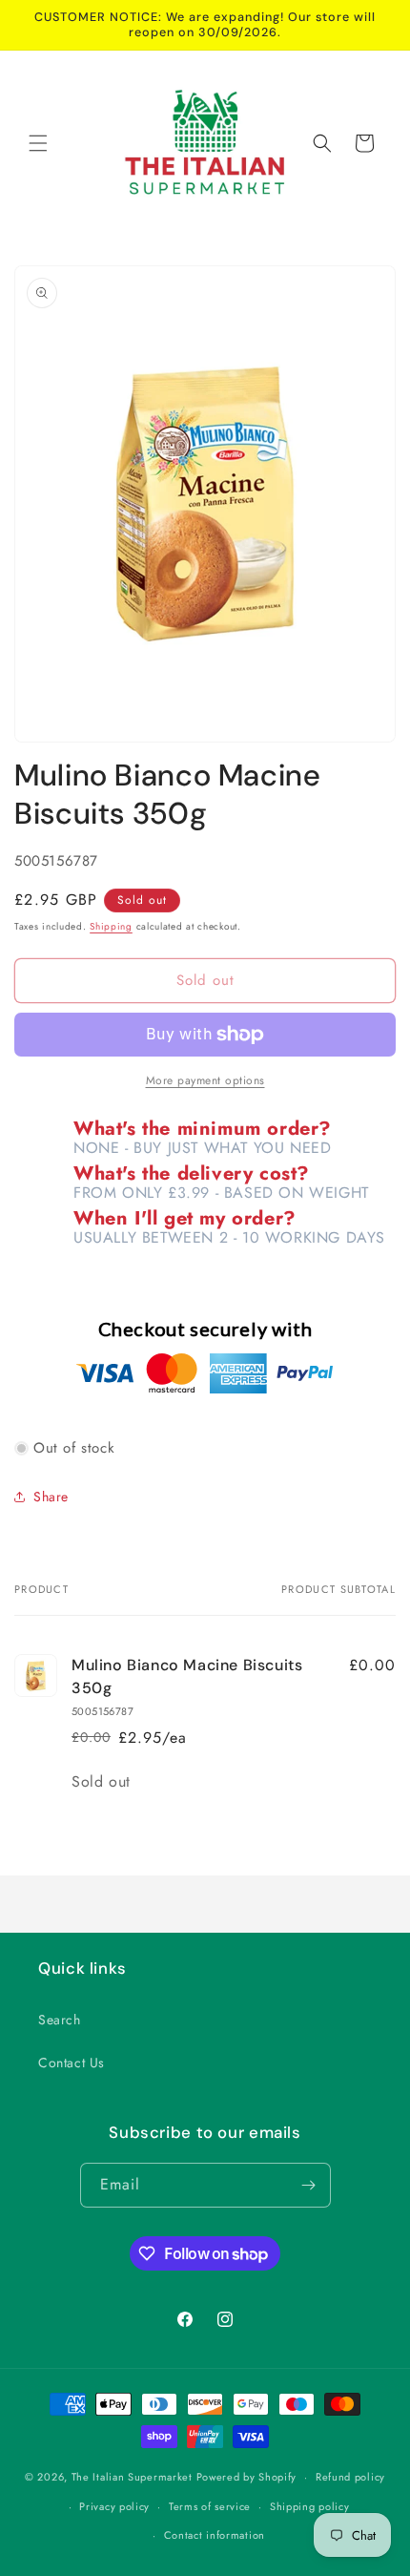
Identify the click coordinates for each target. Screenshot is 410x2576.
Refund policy (350, 2477)
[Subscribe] (309, 2185)
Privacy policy (114, 2506)
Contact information (215, 2535)
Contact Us (72, 2063)
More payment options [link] (205, 1080)
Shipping (111, 926)
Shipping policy (310, 2506)
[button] (38, 143)
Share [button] (51, 1497)
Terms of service (210, 2506)
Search (60, 2020)
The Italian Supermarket (132, 2477)
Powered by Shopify (247, 2477)
